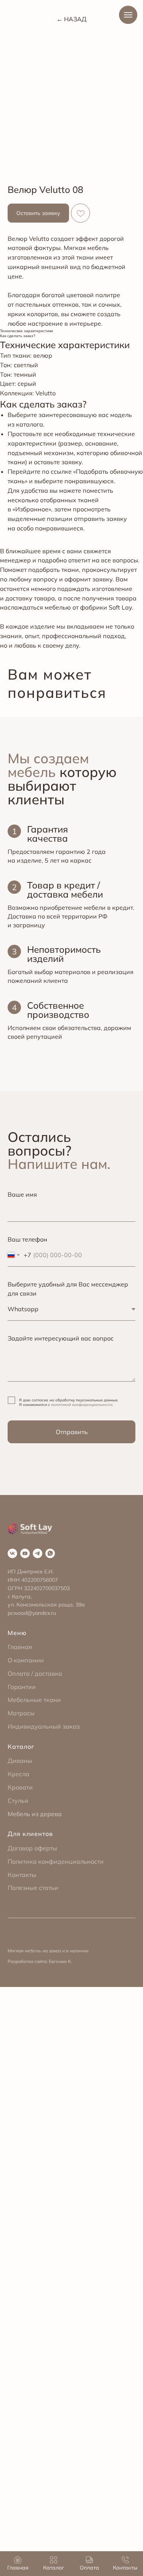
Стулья (18, 1801)
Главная (20, 1647)
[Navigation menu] (128, 15)
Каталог (21, 1747)
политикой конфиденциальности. (82, 1405)
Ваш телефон (27, 1239)
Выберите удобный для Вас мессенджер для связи (68, 1289)
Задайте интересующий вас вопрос (61, 1338)
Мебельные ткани (34, 1700)
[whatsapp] (50, 1553)
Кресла (18, 1774)
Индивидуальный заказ (44, 1726)
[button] (38, 213)
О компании (26, 1660)
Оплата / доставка (35, 1673)
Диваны (20, 1761)
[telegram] (38, 1553)
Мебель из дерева (35, 1814)
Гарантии (22, 1687)
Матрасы (21, 1713)
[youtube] (25, 1553)
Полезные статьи (33, 1888)
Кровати (20, 1787)
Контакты (22, 1875)
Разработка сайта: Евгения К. (40, 1961)
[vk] (12, 1553)
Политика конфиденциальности (56, 1861)
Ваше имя (22, 1194)
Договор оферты (32, 1848)
